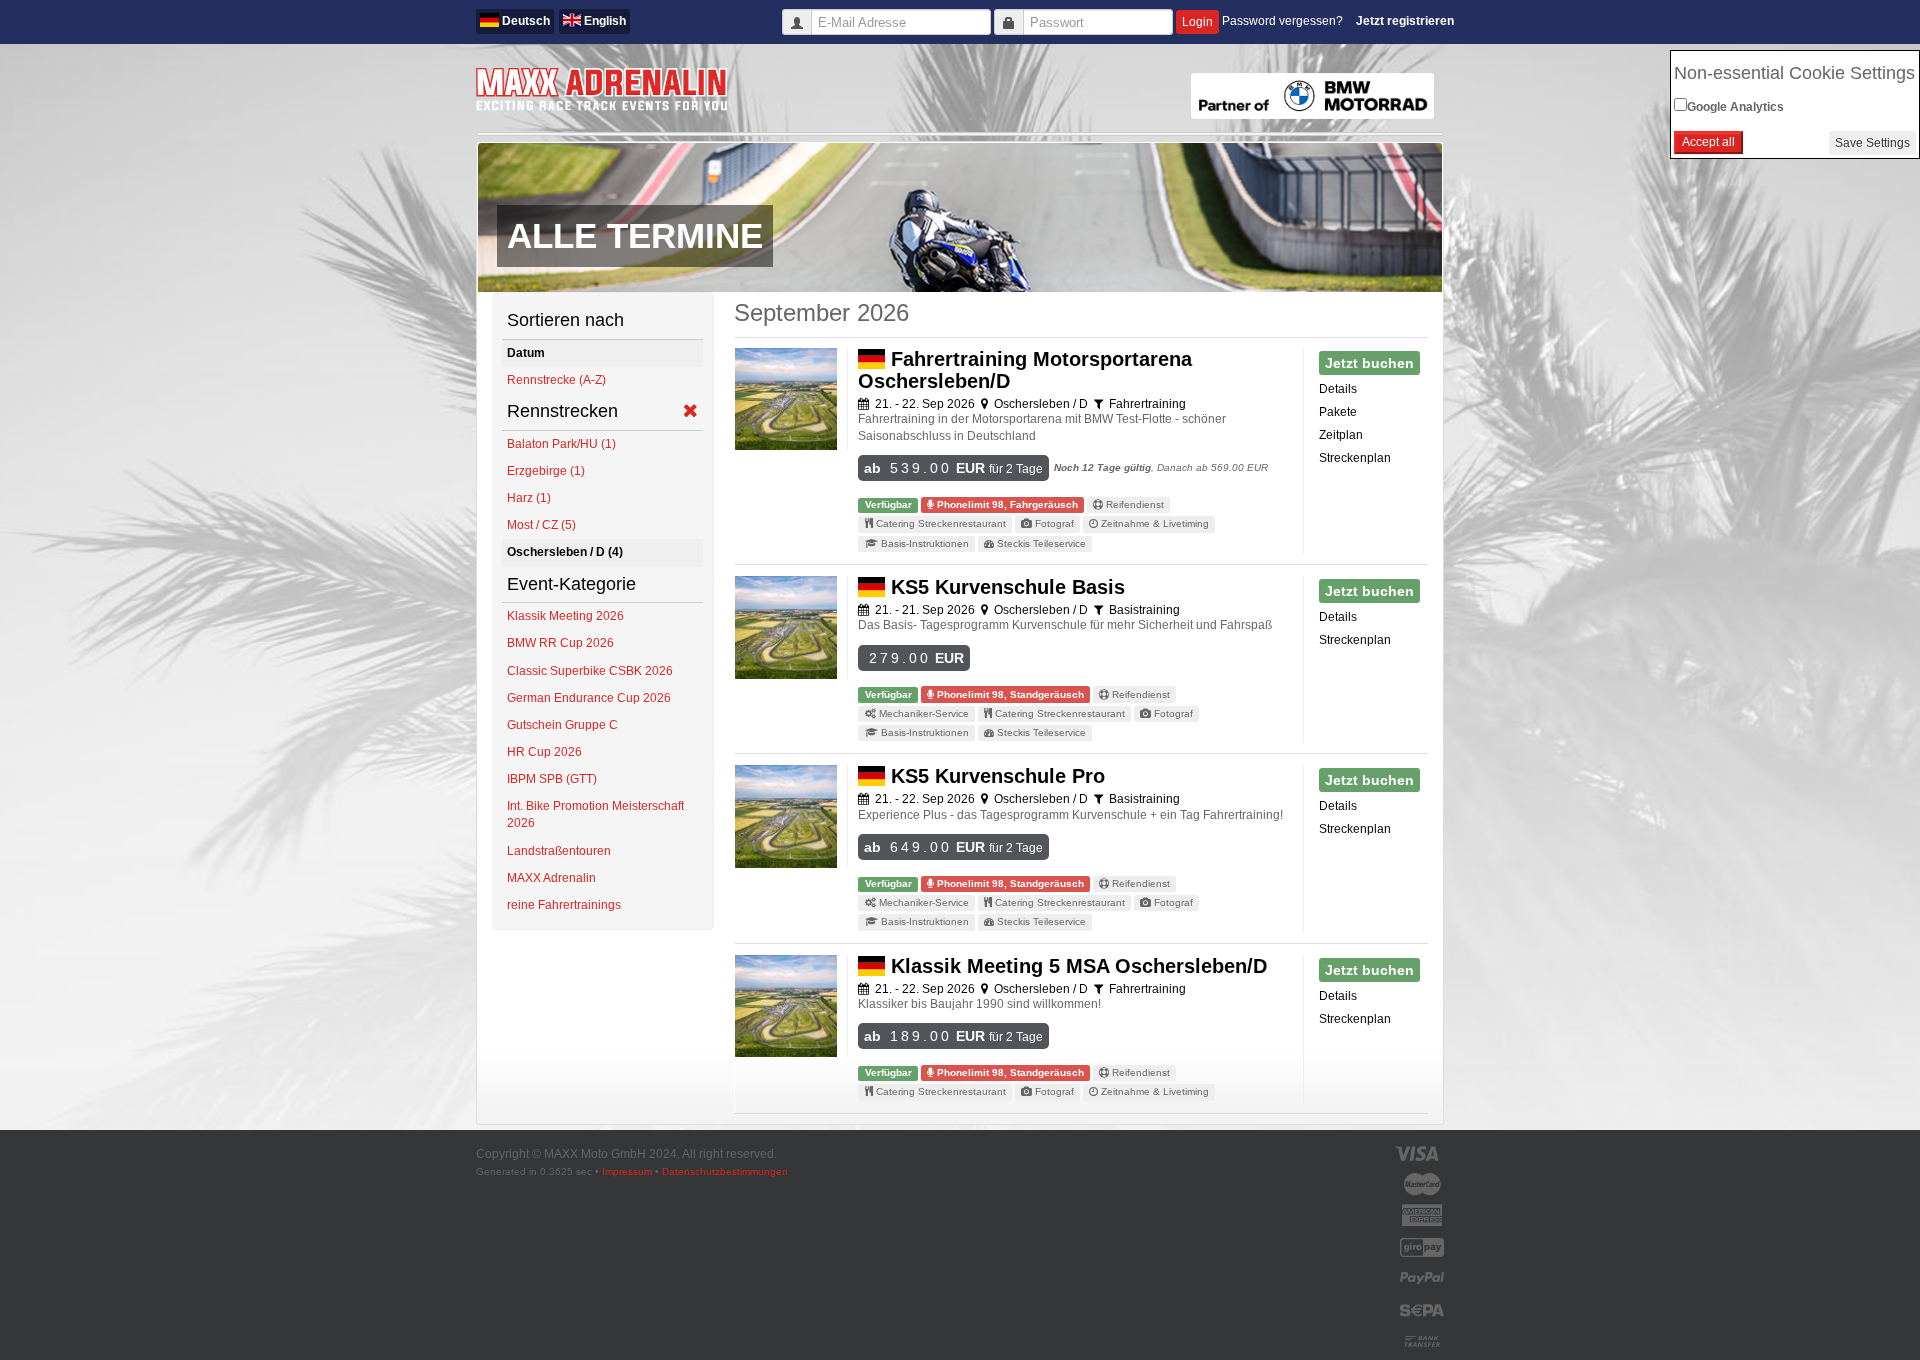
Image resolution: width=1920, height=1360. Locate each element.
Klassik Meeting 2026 (565, 616)
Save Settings (1872, 143)
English (603, 21)
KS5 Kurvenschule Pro (995, 776)
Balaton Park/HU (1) (561, 444)
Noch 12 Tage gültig (1102, 467)
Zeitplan (1341, 435)
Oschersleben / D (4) (565, 552)
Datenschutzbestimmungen (725, 1171)
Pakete (1338, 412)
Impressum (627, 1171)
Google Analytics (1735, 107)
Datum (526, 353)
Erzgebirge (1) (546, 471)
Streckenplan (1355, 458)
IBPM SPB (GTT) (552, 779)
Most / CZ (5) (541, 525)
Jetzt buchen (1369, 363)
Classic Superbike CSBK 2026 (590, 671)
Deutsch (524, 21)
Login (1197, 22)
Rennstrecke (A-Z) (556, 380)
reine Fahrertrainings (564, 905)
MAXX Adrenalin (551, 878)
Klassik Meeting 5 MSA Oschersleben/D (1076, 966)
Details (1338, 389)
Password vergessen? (1282, 21)
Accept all (1708, 142)
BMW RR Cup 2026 (560, 643)
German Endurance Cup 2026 (589, 698)
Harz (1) (529, 498)
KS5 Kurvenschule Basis (1005, 587)
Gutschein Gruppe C (562, 725)
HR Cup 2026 (544, 752)
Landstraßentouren (559, 851)
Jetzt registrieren (1405, 21)
